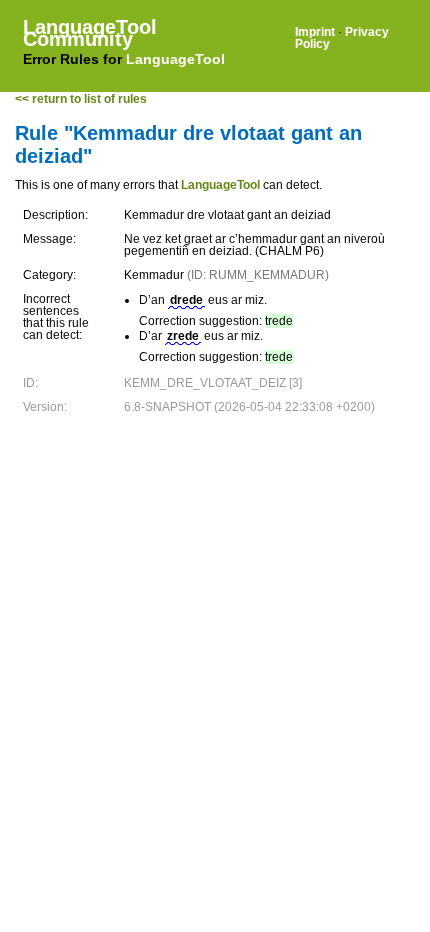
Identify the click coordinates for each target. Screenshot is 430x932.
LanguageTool (175, 59)
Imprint (315, 32)
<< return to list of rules (81, 99)
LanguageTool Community (90, 33)
